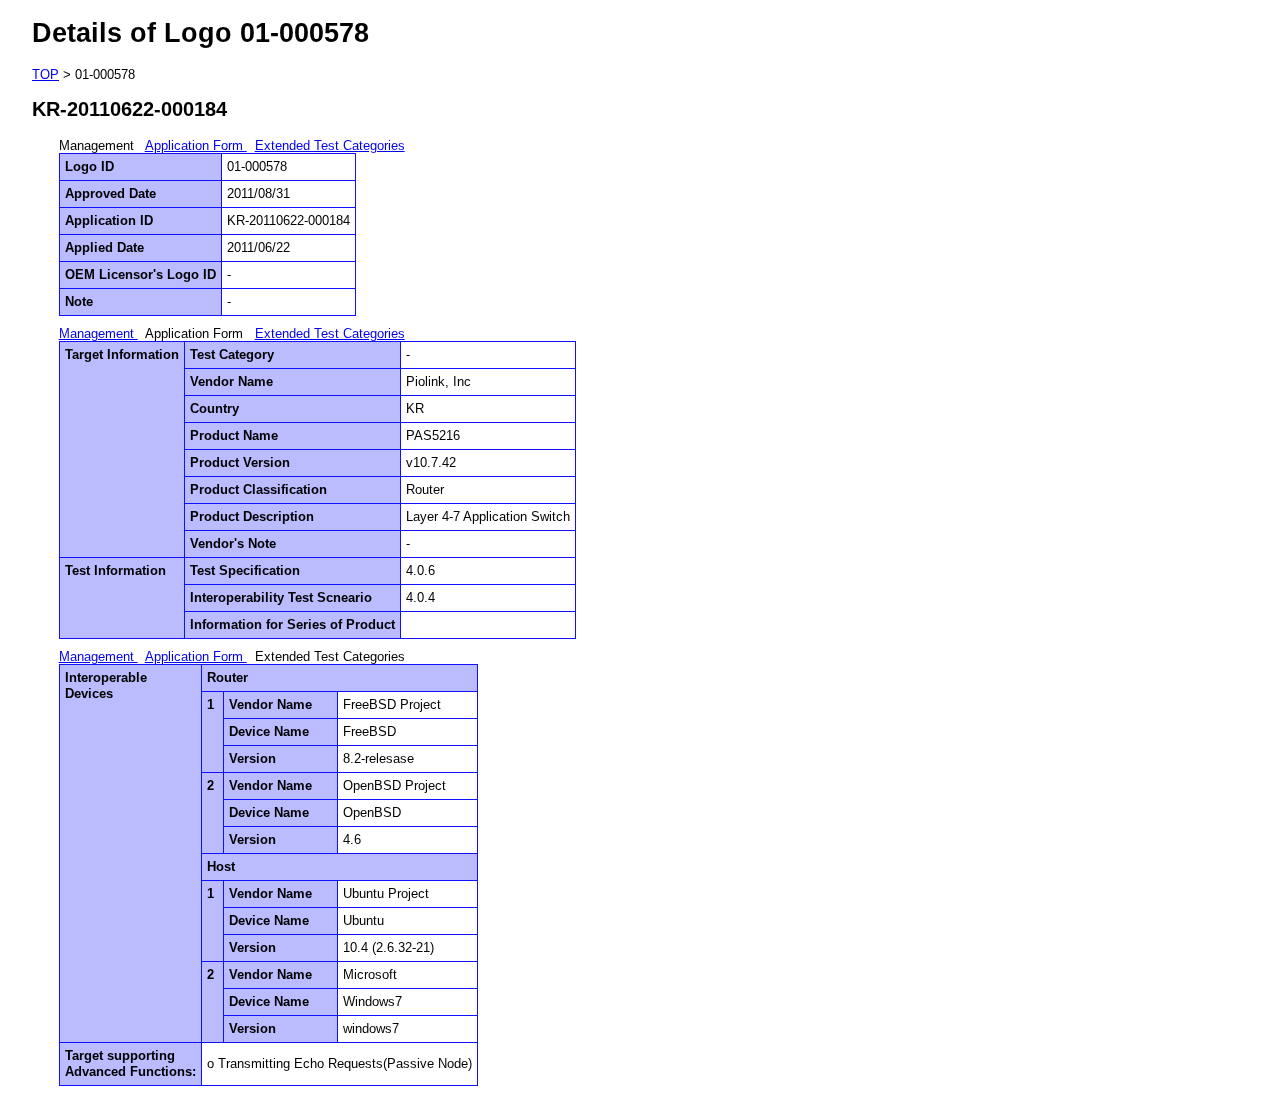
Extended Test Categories (330, 145)
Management (98, 333)
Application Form (196, 145)
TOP (45, 74)
